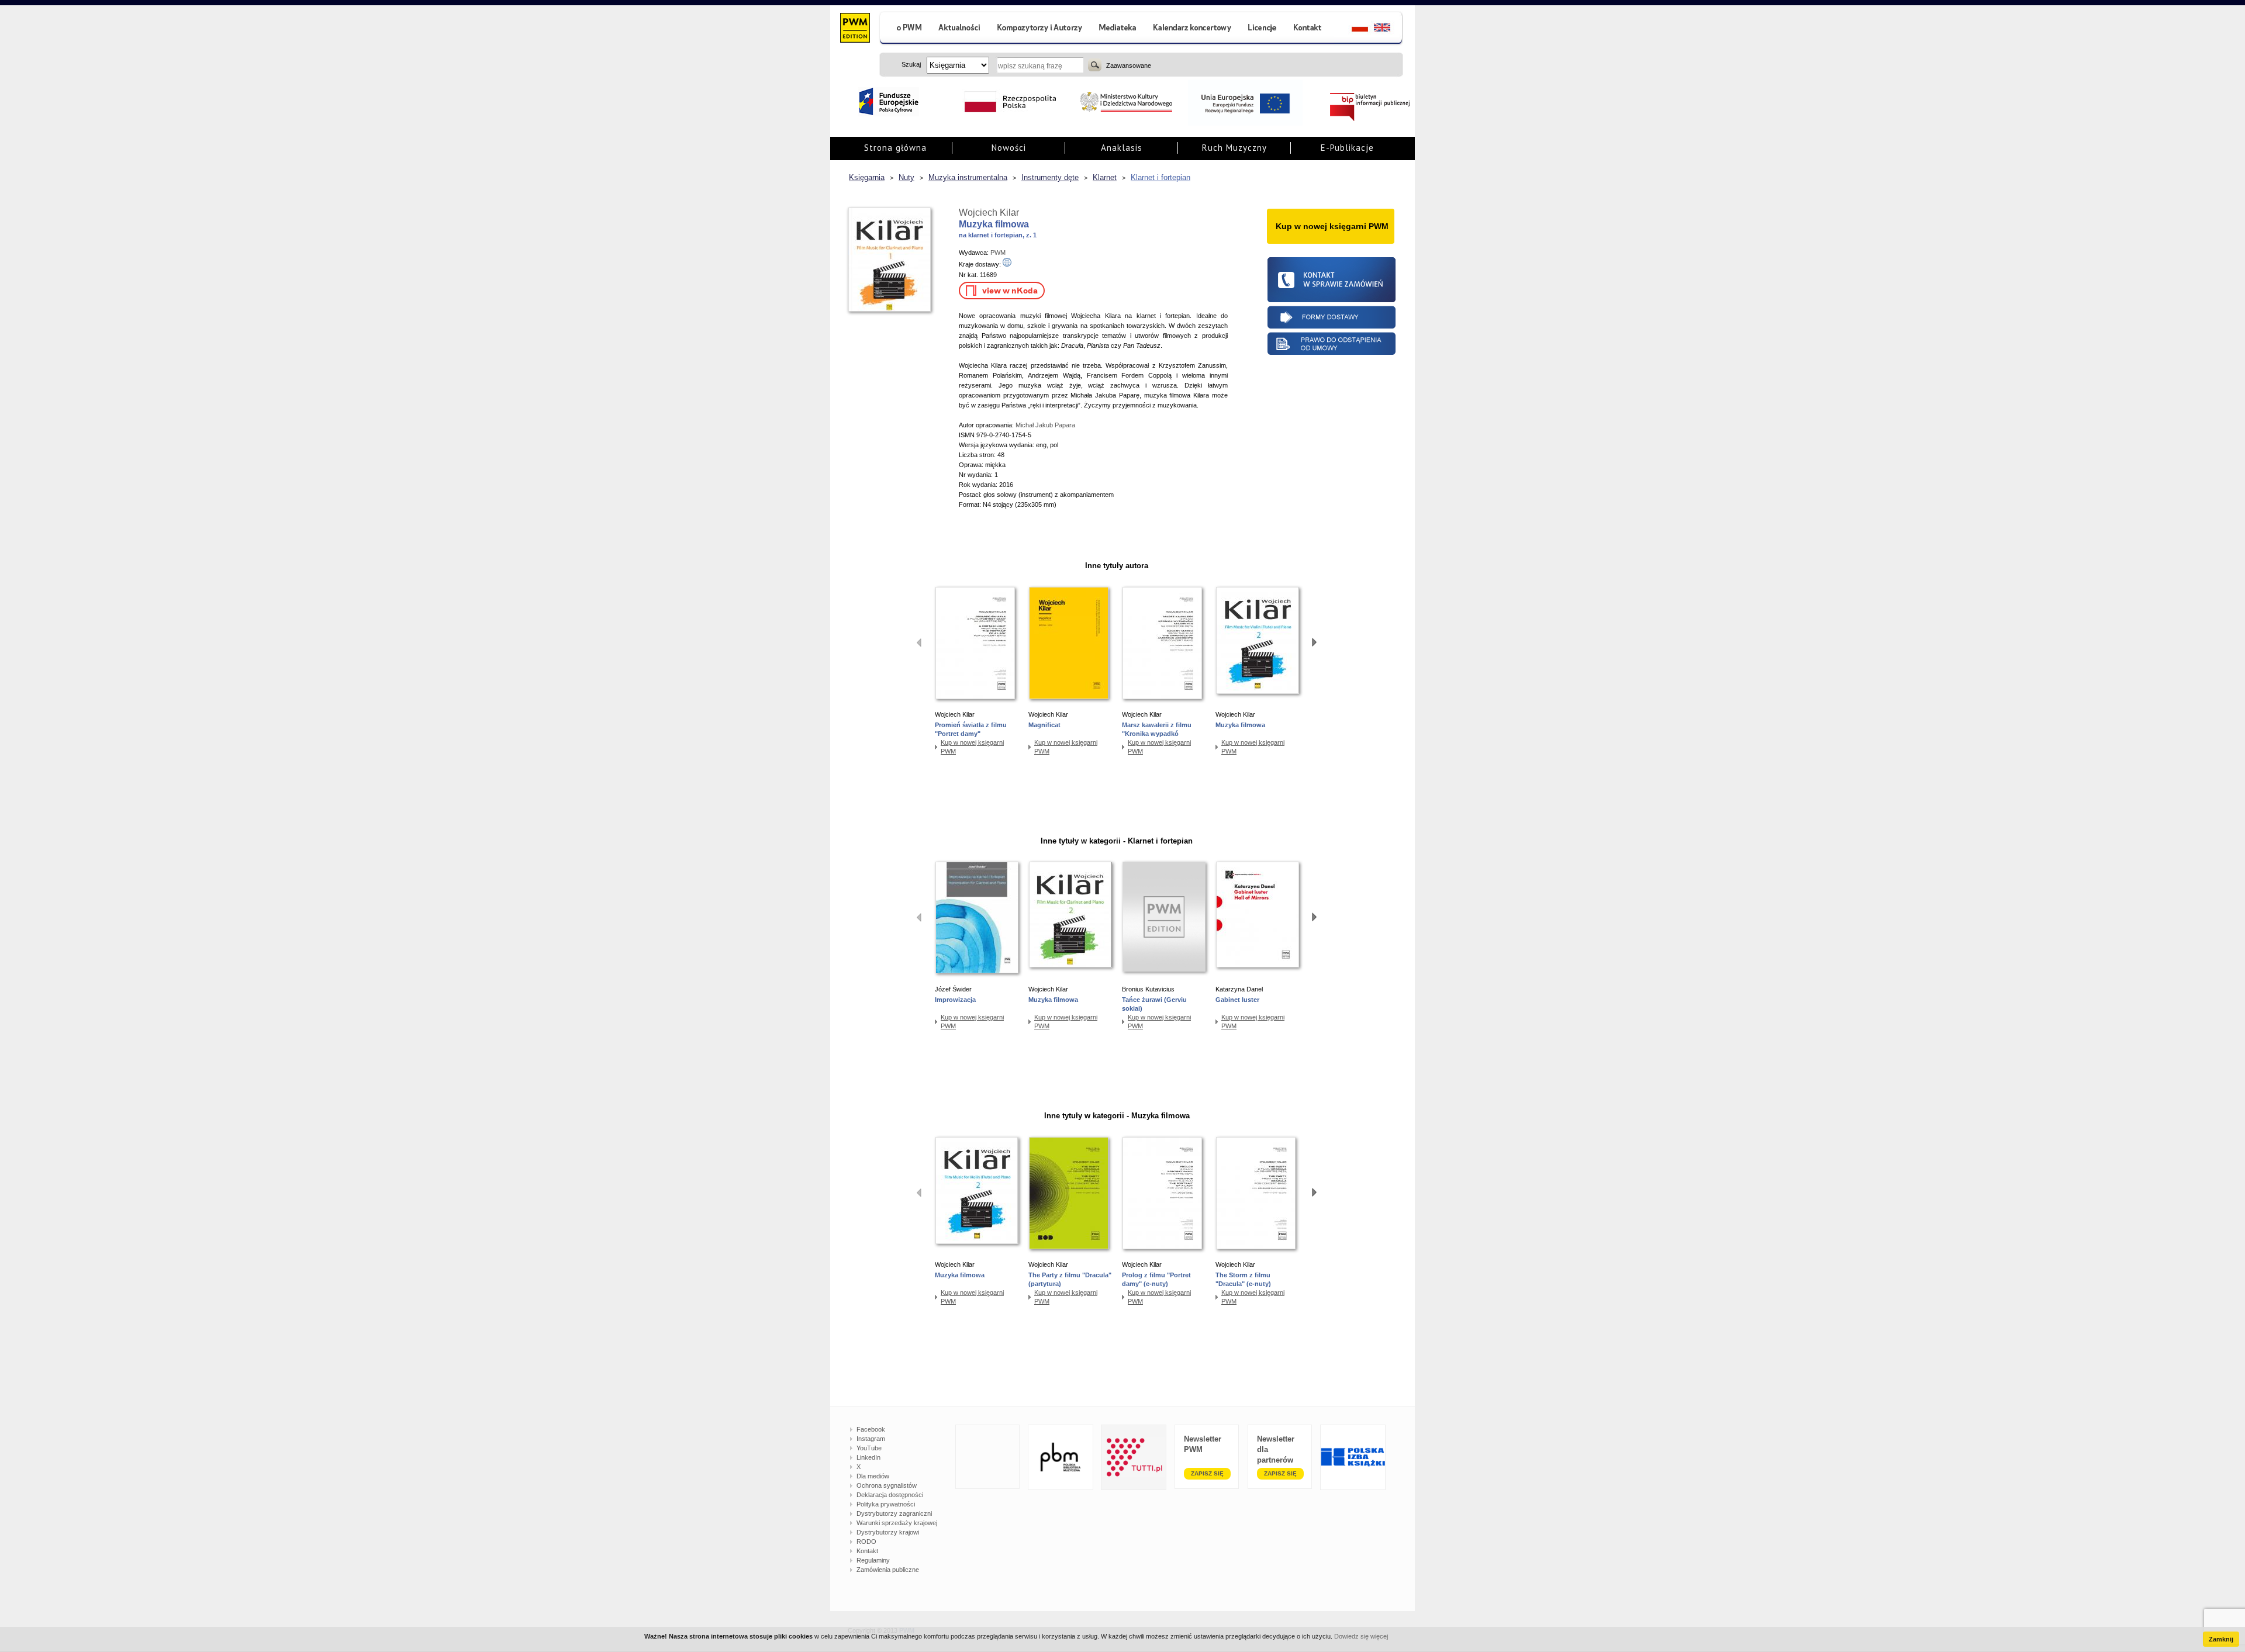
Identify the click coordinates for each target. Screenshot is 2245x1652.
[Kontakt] (1309, 29)
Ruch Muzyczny (1234, 148)
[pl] (1353, 29)
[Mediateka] (1118, 29)
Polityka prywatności (886, 1504)
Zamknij (2221, 1639)
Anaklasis (1122, 148)
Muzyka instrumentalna (968, 177)
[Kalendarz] (1192, 29)
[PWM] (854, 29)
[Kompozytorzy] (1040, 29)
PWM (998, 253)
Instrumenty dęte (1050, 177)
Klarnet (1105, 177)
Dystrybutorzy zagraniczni (894, 1513)
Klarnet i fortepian (1161, 177)
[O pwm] (904, 29)
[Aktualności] (960, 29)
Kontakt (867, 1551)
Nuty (906, 177)
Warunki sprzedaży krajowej (897, 1523)
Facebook (871, 1429)
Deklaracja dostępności (890, 1495)
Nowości (1009, 148)
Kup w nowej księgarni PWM (972, 747)
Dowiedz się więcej (1361, 1636)
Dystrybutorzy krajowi (888, 1532)
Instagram (871, 1439)
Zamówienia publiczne (888, 1570)
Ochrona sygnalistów (887, 1485)
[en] (1389, 29)
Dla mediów (873, 1476)
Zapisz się (1207, 1473)
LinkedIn (868, 1457)
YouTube (869, 1448)
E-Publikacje (1347, 148)
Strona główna (895, 148)
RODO (866, 1542)
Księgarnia (867, 177)
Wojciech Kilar (989, 212)
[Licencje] (1262, 29)
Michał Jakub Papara (1045, 425)
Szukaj (1095, 65)
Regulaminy (873, 1560)
